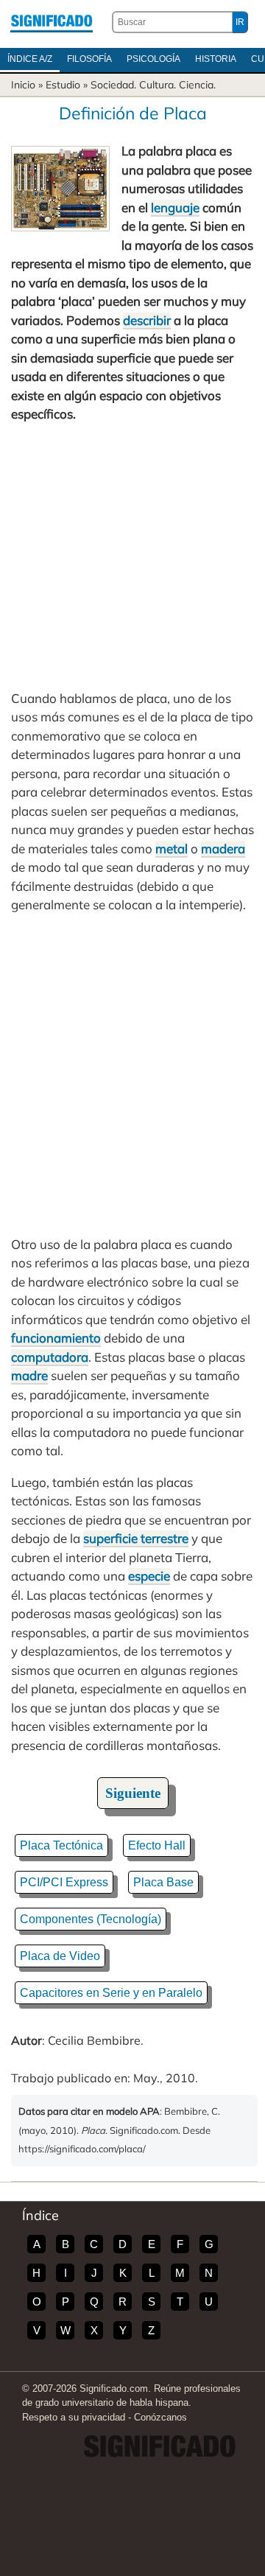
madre (29, 1375)
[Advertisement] (132, 556)
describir (147, 320)
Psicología (153, 59)
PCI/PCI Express (64, 1882)
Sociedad (112, 85)
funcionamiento (56, 1338)
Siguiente (133, 1793)
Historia (216, 59)
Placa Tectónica (61, 1845)
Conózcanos (160, 2417)
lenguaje (175, 207)
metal (172, 848)
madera (223, 848)
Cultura (156, 85)
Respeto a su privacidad (74, 2417)
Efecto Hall (157, 1845)
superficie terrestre (136, 1538)
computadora (50, 1357)
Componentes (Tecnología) (91, 1919)
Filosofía (89, 59)
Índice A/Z (30, 59)
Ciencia (196, 85)
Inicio (23, 85)
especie (149, 1576)
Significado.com (52, 22)
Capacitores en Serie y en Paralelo (111, 1993)
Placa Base (163, 1882)
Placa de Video (60, 1956)
